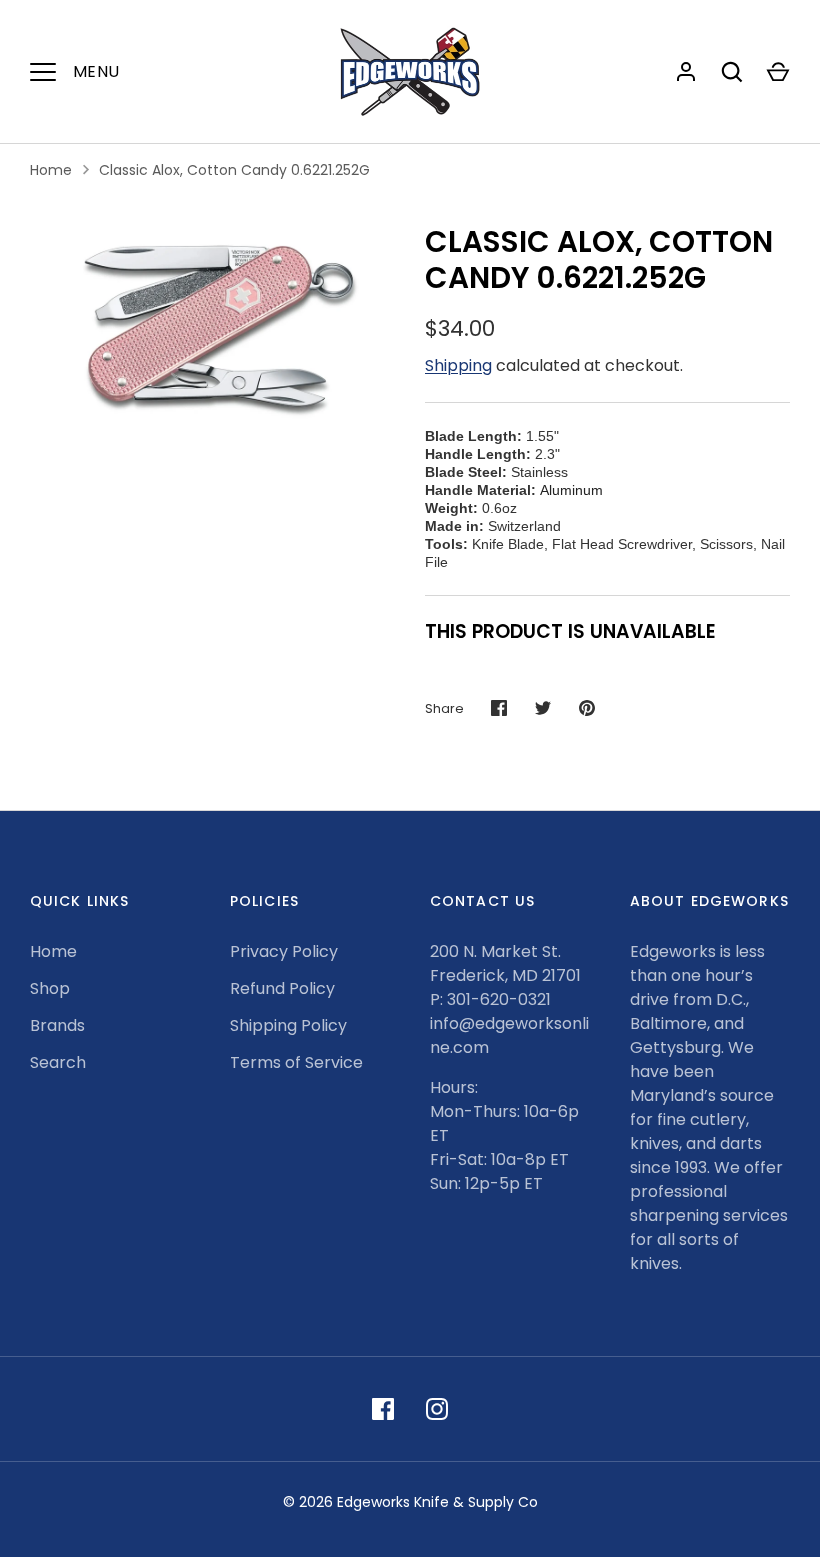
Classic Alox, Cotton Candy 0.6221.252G (234, 170)
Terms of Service (296, 1062)
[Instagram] (437, 1409)
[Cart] (778, 72)
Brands (57, 1025)
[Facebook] (383, 1409)
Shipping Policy (288, 1025)
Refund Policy (282, 988)
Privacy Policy (284, 951)
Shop (50, 988)
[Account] (686, 72)
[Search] (732, 72)
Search (58, 1062)
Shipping (458, 365)
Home (51, 170)
